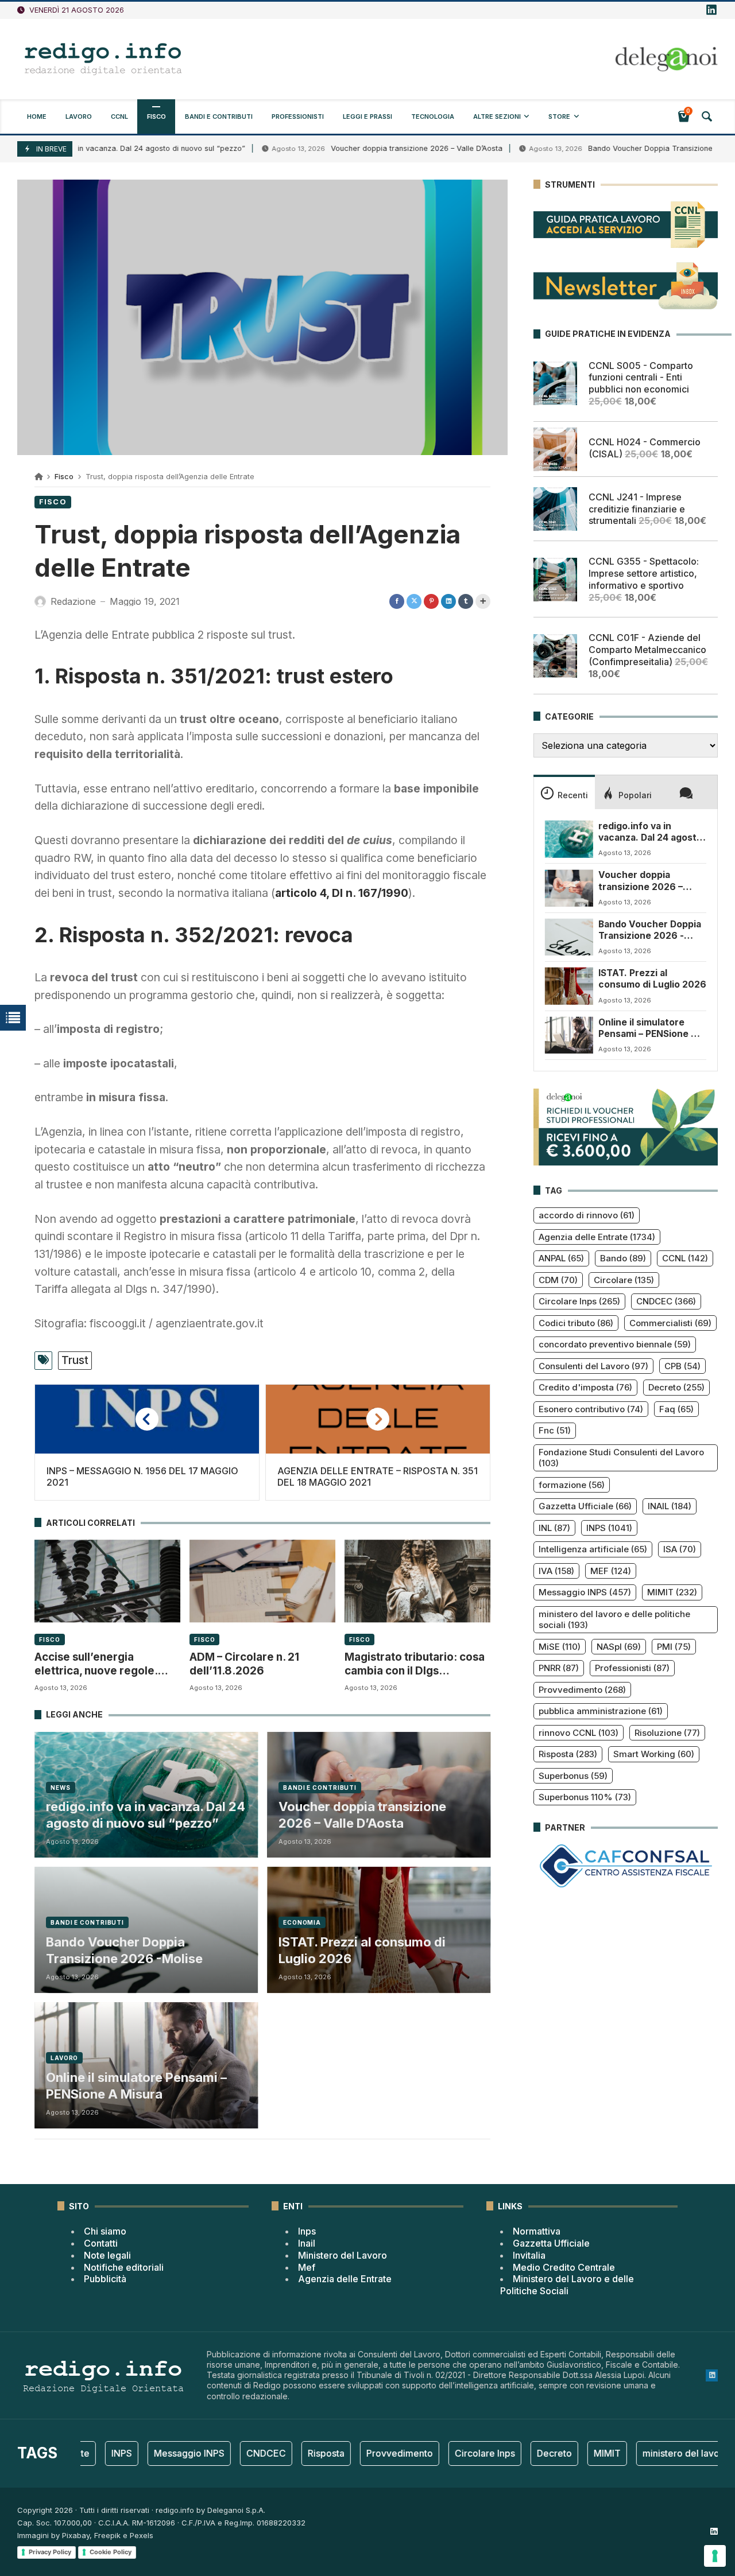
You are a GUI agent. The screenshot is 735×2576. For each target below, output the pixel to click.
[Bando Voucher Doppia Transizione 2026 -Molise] (569, 937)
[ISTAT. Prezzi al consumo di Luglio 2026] (569, 986)
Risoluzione (667, 1733)
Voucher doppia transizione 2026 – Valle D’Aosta (348, 148)
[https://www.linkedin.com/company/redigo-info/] (711, 10)
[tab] (564, 792)
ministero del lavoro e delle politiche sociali (614, 1620)
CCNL (685, 1258)
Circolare (624, 1280)
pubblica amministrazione (601, 1711)
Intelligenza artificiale (593, 1549)
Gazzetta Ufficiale (585, 1506)
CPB (682, 1366)
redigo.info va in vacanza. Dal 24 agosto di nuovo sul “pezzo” (146, 1815)
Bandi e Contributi (320, 1788)
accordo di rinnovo (587, 1215)
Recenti (573, 795)
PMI (674, 1647)
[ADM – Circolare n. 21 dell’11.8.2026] (262, 1581)
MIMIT (672, 1592)
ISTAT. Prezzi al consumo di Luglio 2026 (362, 1950)
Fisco (64, 477)
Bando (623, 1258)
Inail (307, 2243)
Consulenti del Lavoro (593, 1366)
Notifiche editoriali (124, 2267)
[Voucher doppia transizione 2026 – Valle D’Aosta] (569, 888)
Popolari (635, 795)
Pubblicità (105, 2279)
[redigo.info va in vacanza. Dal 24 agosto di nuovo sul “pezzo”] (569, 839)
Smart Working (654, 1754)
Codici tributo (576, 1323)
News (61, 1788)
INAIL (670, 1506)
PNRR (559, 1668)
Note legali (107, 2255)
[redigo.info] (103, 59)
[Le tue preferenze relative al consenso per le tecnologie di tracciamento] (715, 2556)
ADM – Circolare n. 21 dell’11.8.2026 (244, 1664)
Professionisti (632, 1668)
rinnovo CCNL (579, 1733)
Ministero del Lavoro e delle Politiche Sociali (567, 2285)
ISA (680, 1549)
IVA (556, 1571)
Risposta (568, 1754)
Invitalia (529, 2255)
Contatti (101, 2243)
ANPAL (561, 1258)
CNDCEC (666, 1301)
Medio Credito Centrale (564, 2267)
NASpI (619, 1647)
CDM (558, 1280)
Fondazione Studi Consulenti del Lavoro (621, 1458)
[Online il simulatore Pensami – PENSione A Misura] (569, 1035)
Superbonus (573, 1776)
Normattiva (537, 2231)
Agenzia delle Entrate (597, 1237)
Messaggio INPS (585, 1592)
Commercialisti (670, 1323)
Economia (302, 1922)
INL (554, 1528)
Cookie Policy (111, 2552)
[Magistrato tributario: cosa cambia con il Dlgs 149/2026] (417, 1581)
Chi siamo (105, 2231)
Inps (307, 2231)
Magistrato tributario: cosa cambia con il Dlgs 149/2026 (415, 1664)
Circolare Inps (579, 1301)
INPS (609, 1528)
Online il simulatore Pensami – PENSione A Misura (136, 2086)
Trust (75, 1360)
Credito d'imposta (585, 1387)
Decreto (676, 1387)
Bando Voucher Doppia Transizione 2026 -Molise (124, 1950)
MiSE (560, 1647)
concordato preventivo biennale (615, 1344)
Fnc (555, 1430)
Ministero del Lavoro (343, 2255)
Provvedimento (582, 1690)
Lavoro (64, 2058)
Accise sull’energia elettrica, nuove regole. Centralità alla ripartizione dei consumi (102, 1664)
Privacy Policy (50, 2552)
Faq (676, 1409)
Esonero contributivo (591, 1409)
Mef (307, 2267)
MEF (611, 1571)
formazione (572, 1485)
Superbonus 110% (585, 1797)
